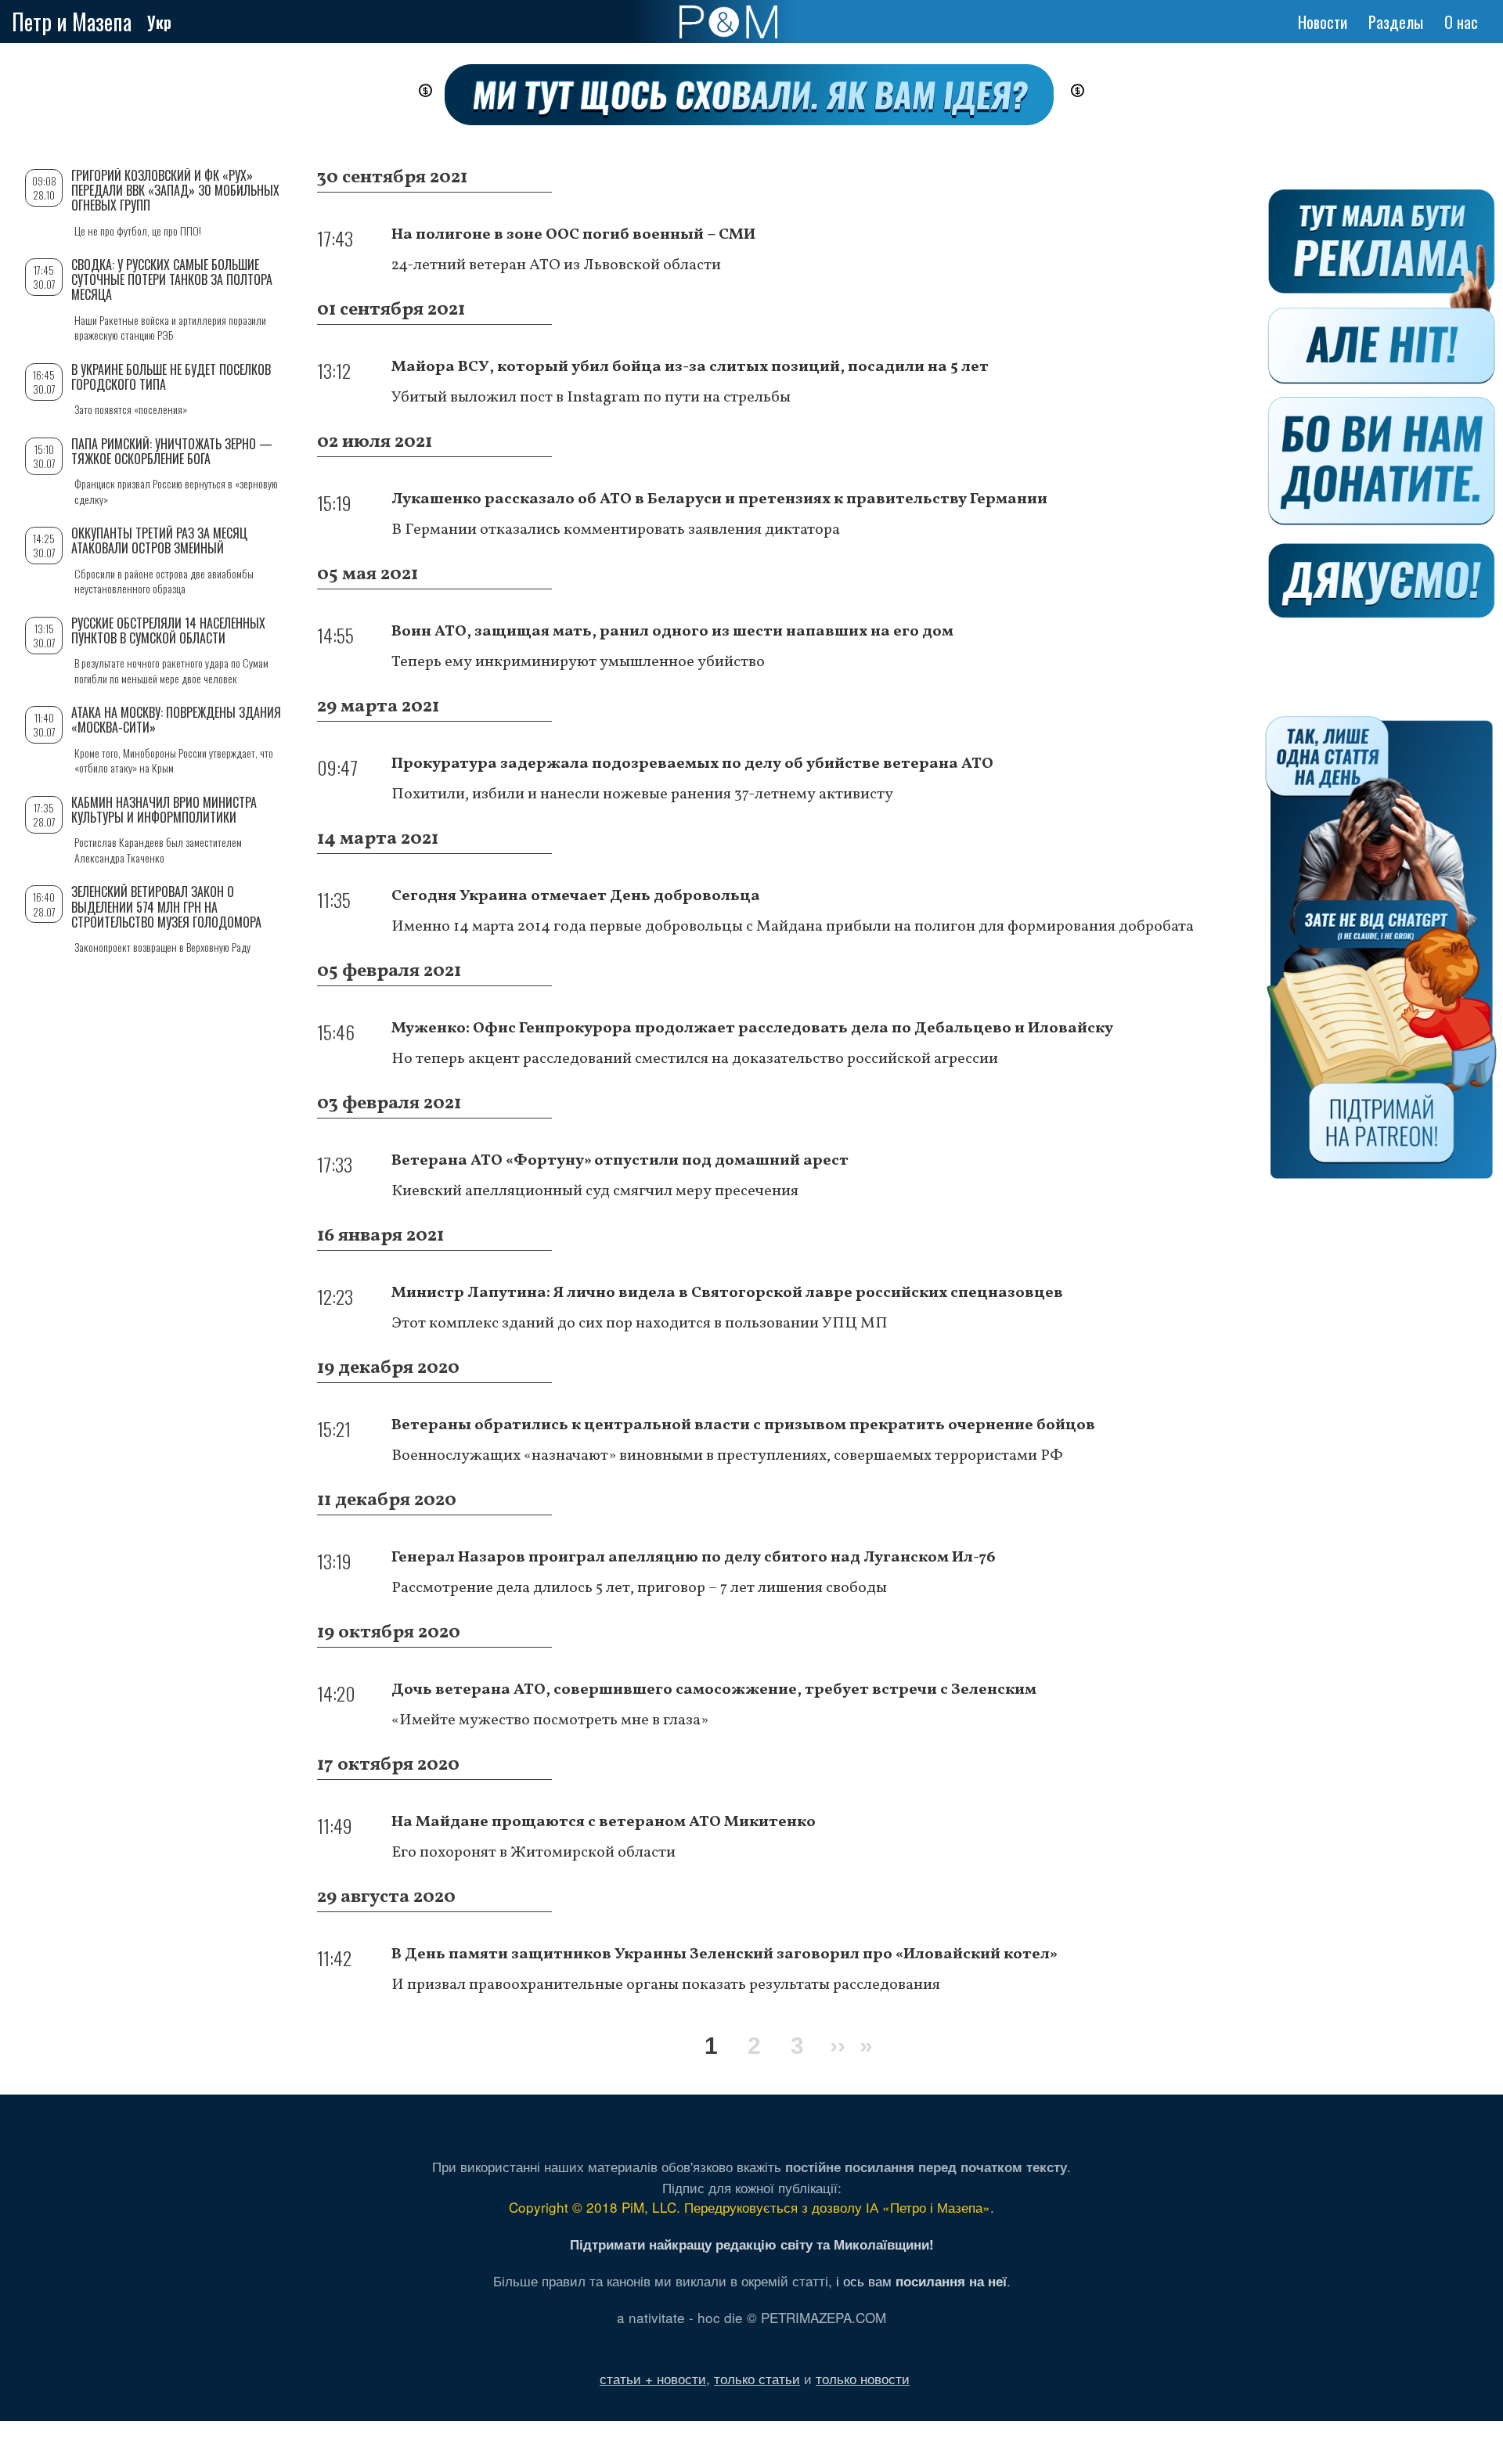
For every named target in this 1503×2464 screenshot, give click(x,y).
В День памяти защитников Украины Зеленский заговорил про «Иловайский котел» (724, 1954)
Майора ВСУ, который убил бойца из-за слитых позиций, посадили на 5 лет (690, 367)
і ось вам (921, 2280)
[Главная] (728, 22)
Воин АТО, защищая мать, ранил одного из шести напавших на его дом (672, 632)
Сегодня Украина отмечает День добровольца (576, 896)
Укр (159, 22)
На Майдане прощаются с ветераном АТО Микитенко (604, 1822)
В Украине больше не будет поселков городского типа (171, 377)
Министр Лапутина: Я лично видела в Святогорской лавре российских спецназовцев (727, 1293)
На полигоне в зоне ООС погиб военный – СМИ (573, 235)
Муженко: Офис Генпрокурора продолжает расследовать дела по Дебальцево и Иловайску (752, 1028)
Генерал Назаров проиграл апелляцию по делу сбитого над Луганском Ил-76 (694, 1558)
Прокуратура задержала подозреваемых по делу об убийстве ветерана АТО (692, 764)
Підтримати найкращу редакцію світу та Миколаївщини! (752, 2244)
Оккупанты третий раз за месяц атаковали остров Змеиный (159, 540)
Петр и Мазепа (72, 22)
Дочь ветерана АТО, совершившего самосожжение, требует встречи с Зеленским (714, 1690)
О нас (1461, 22)
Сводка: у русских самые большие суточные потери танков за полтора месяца (172, 279)
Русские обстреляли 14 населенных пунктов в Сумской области (168, 630)
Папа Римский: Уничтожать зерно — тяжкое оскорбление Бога (172, 451)
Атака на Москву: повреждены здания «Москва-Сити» (176, 720)
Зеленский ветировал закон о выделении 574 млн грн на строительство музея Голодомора (166, 906)
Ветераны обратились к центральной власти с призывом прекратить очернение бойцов (743, 1425)
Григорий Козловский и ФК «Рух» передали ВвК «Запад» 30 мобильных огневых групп (175, 190)
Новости (1323, 22)
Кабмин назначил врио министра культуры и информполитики (164, 810)
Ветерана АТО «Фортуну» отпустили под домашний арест (620, 1161)
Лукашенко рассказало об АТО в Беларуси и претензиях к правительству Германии (719, 499)
